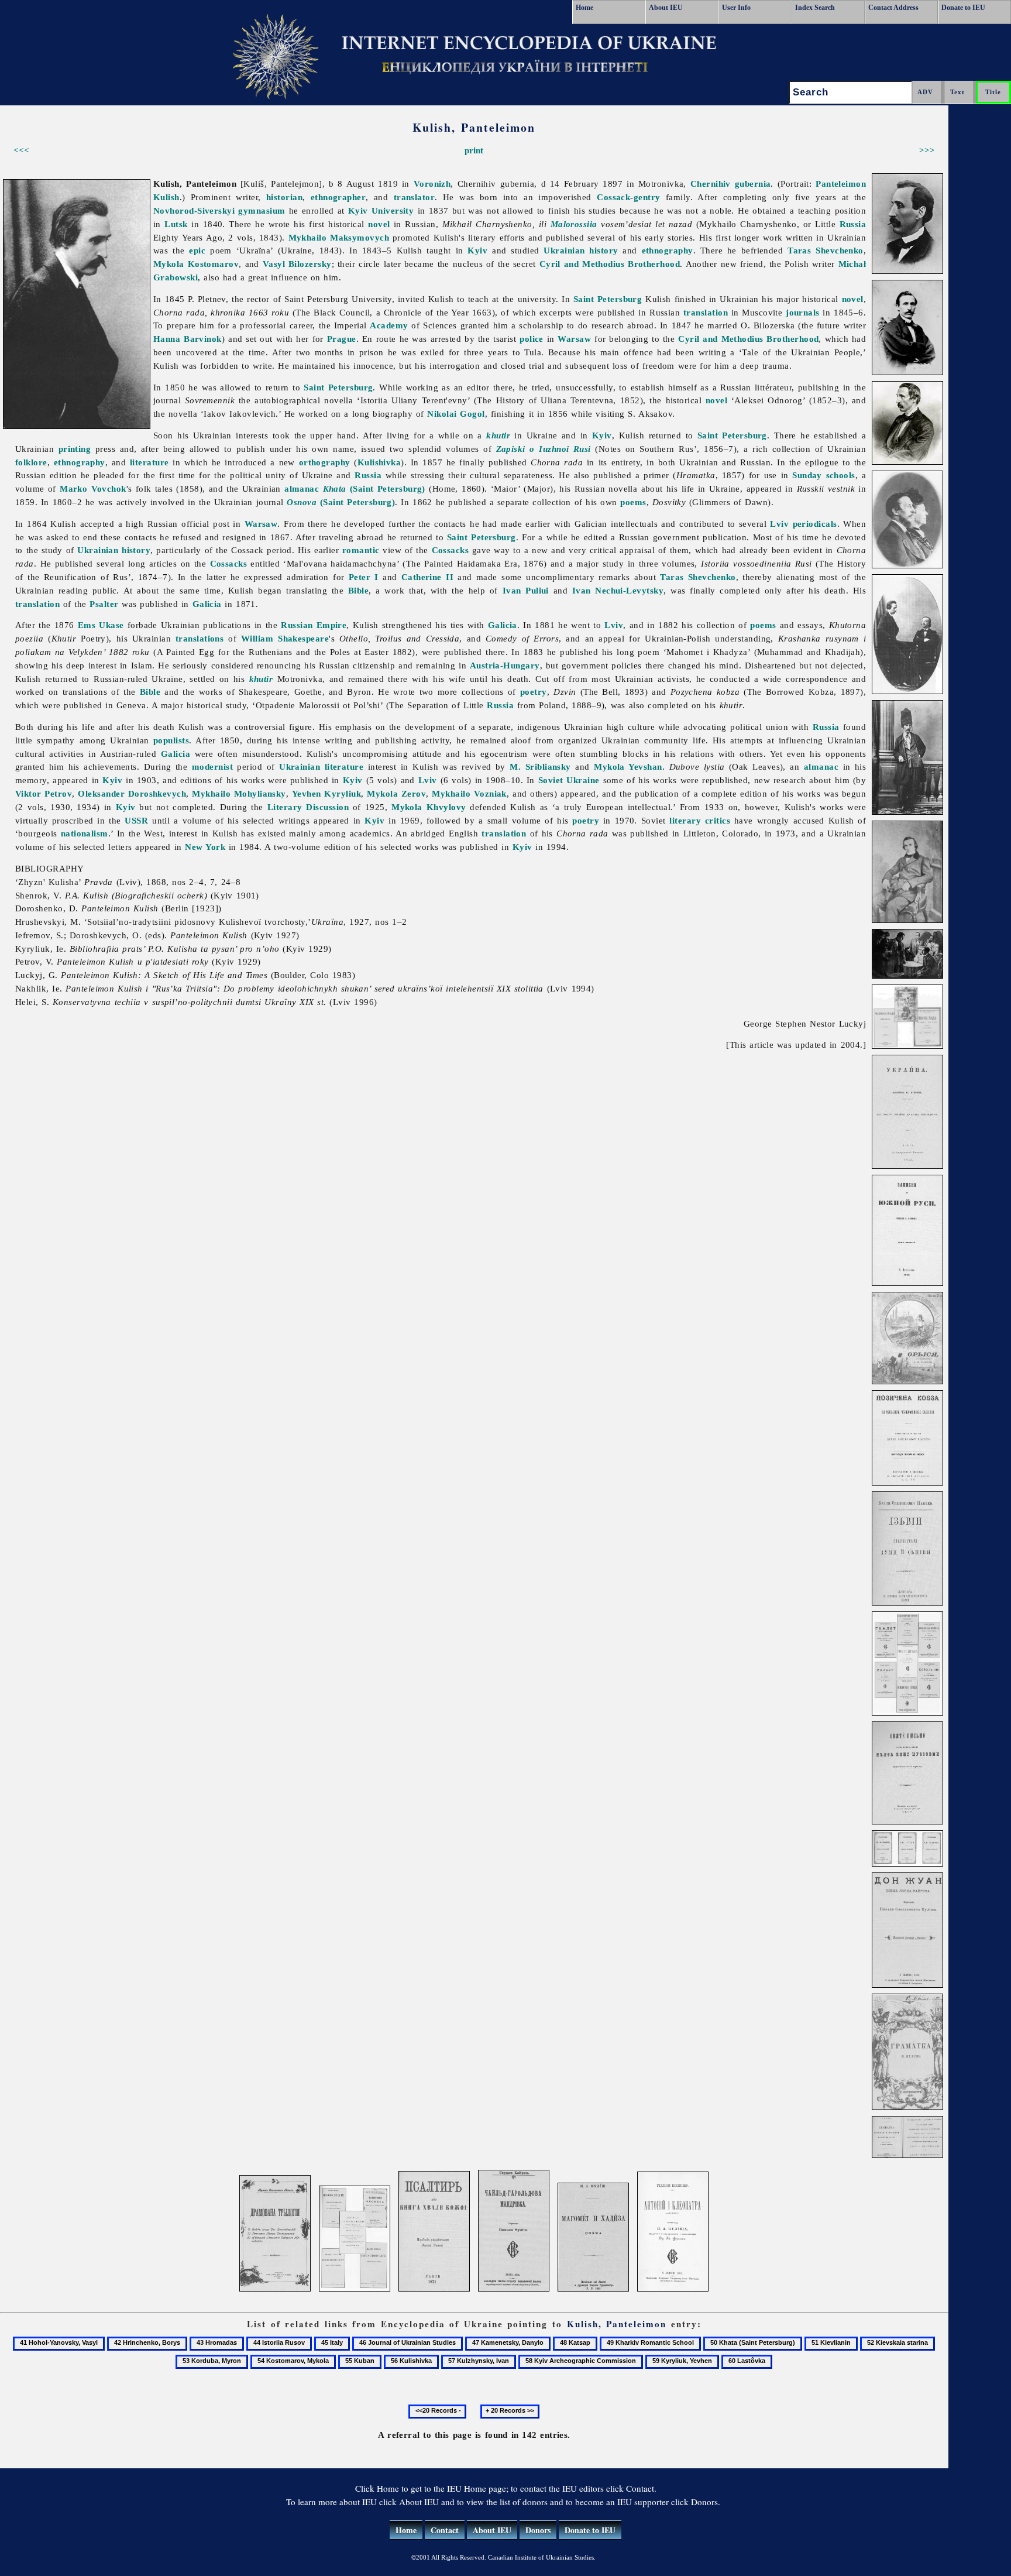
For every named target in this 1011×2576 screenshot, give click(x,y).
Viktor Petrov (44, 793)
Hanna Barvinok (188, 339)
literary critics (700, 820)
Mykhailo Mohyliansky (239, 793)
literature (149, 462)
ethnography (668, 250)
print (474, 150)
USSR (136, 820)
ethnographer (338, 197)
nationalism (85, 833)
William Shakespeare (285, 638)
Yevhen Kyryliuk (326, 793)
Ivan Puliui (526, 590)
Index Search (815, 8)
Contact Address (893, 8)
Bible (358, 590)
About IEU (666, 8)
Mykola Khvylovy (429, 807)
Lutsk (176, 224)
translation (706, 312)
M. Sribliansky (540, 766)
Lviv (779, 524)
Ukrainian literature (321, 766)
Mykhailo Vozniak (469, 793)
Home (584, 8)
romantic (361, 550)
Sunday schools (824, 475)
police (532, 339)
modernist (212, 766)
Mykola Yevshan (628, 766)
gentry (647, 197)
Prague (342, 339)
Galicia (207, 604)
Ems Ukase (101, 625)
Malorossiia (574, 224)
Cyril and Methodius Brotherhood (610, 264)
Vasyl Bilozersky (297, 264)
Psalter (104, 604)
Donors (538, 2530)
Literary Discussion (308, 807)
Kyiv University (381, 210)
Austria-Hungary (505, 665)
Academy (389, 325)
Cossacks (451, 550)
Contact (445, 2530)
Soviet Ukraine (569, 780)
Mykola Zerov (396, 793)
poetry (534, 692)
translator (415, 197)
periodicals (815, 524)
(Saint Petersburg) (374, 488)
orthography (325, 462)
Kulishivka (379, 462)
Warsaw (574, 339)
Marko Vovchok (93, 488)
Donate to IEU (963, 8)
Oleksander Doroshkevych (132, 793)
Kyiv (477, 250)
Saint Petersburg (608, 299)
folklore (31, 462)
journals (803, 312)
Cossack (613, 197)
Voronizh (432, 183)
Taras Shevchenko (826, 250)
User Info (736, 8)
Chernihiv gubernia (731, 183)
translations (200, 638)
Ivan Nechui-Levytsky (618, 590)
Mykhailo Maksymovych (339, 237)
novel (379, 224)
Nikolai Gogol (456, 414)
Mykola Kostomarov (196, 264)
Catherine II (427, 577)
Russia (853, 224)
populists (171, 740)
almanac (302, 488)
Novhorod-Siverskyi (194, 210)
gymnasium (262, 210)
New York (205, 847)
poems (633, 502)
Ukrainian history (581, 250)
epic (197, 250)
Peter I (364, 577)
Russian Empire (314, 625)
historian (284, 197)
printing (75, 449)
